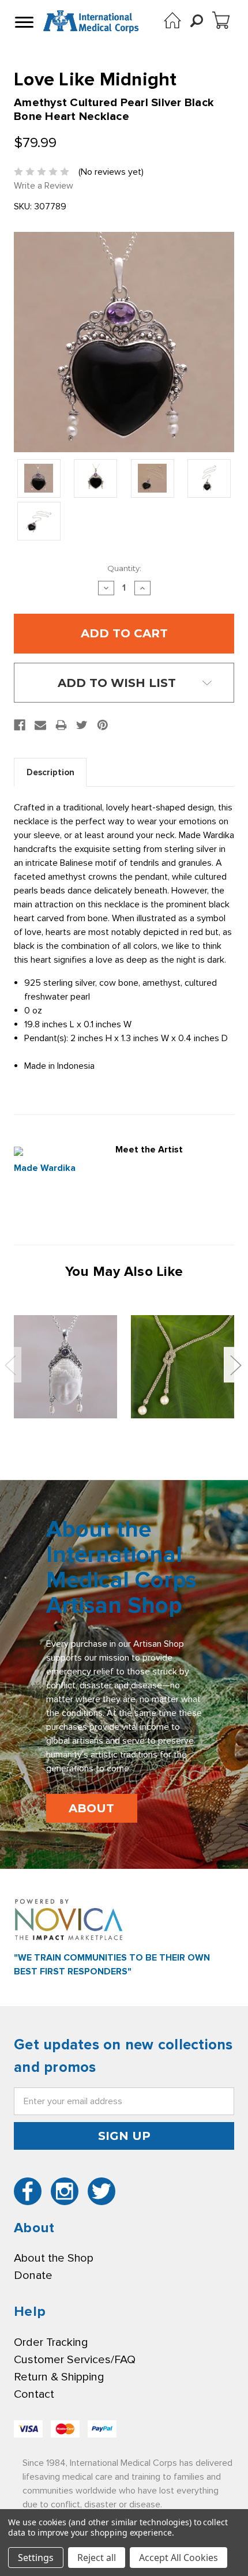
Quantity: (124, 568)
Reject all (97, 2558)
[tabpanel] (65, 1367)
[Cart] (221, 20)
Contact (34, 2394)
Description (50, 772)
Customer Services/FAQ (75, 2360)
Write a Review (44, 186)
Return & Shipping (59, 2377)
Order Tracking (51, 2342)
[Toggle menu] (23, 22)
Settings (36, 2558)
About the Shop (54, 2258)
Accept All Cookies (179, 2558)
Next (235, 1365)
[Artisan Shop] (172, 20)
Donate (33, 2275)
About (91, 1808)
